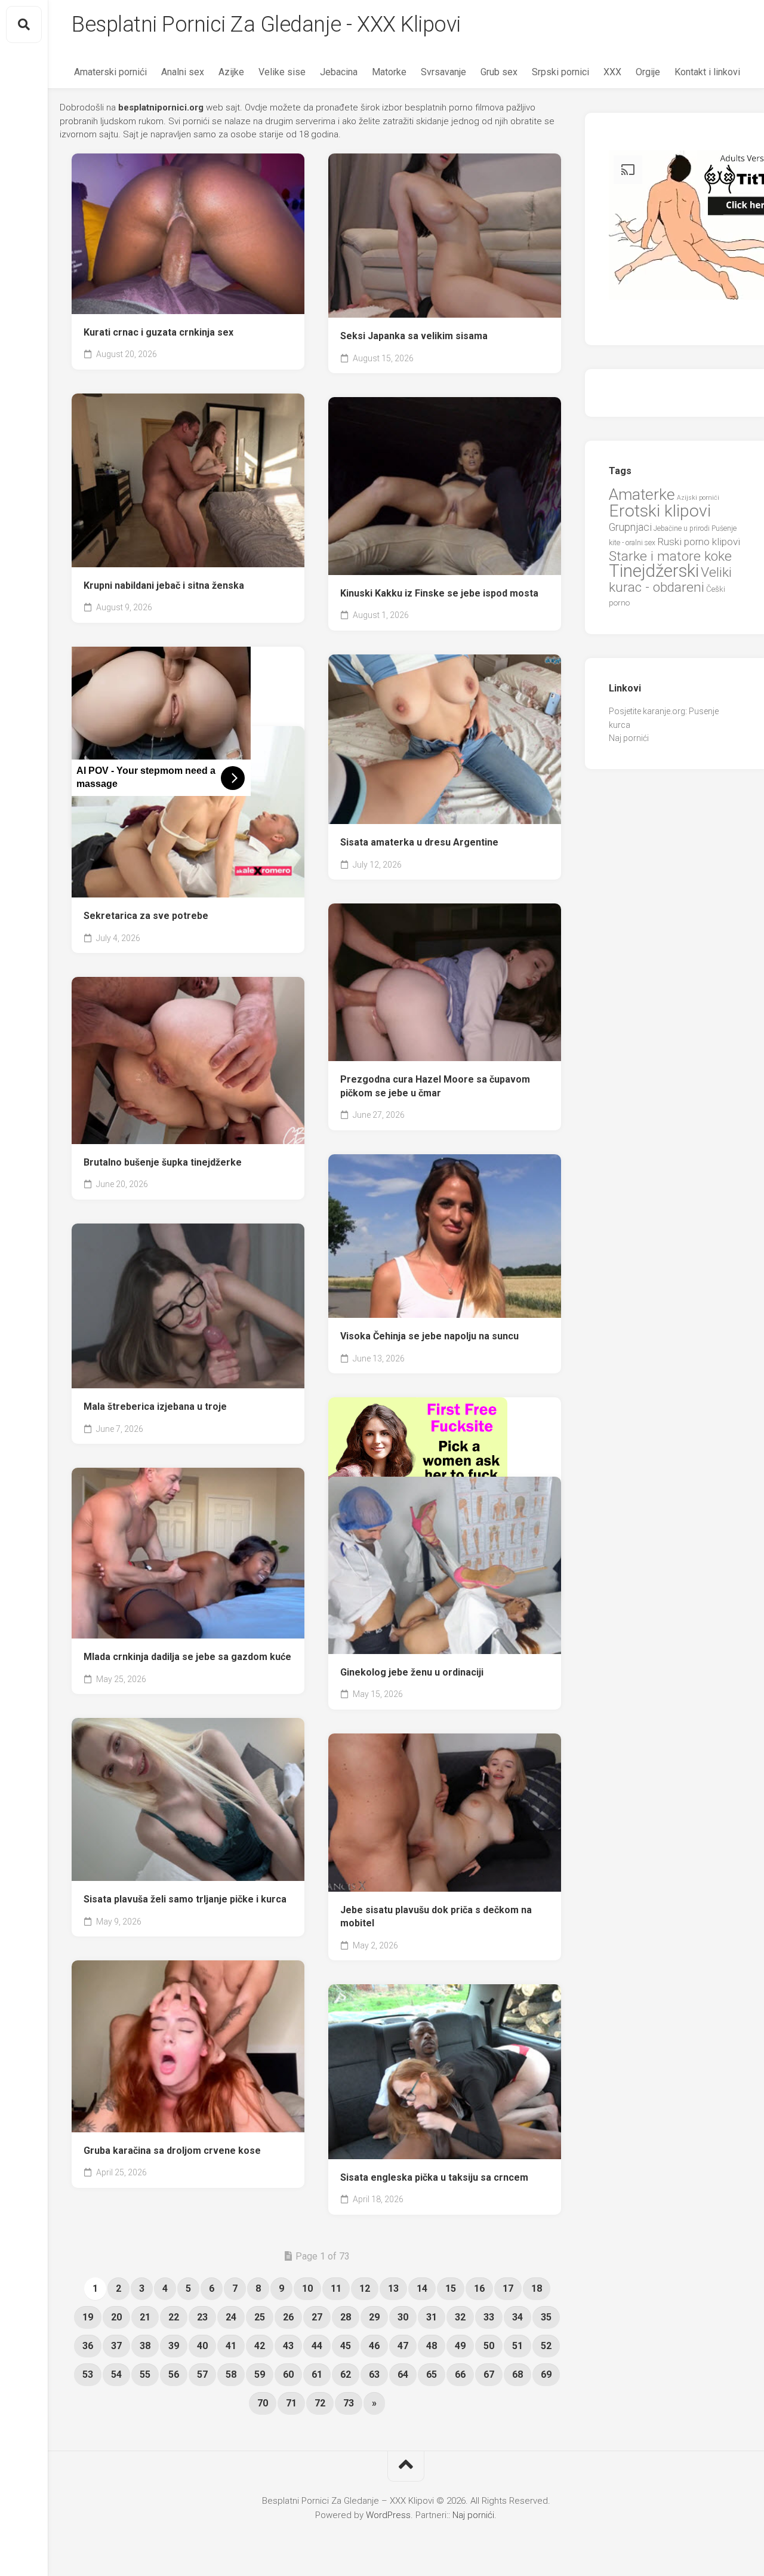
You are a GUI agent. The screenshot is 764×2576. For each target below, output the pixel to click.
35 (546, 2317)
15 (451, 2288)
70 (263, 2403)
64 (403, 2374)
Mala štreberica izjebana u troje (155, 1407)
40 (202, 2346)
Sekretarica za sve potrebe (146, 916)
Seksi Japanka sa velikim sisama (414, 336)
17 (508, 2288)
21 (145, 2317)
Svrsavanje (443, 72)
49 (460, 2346)
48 (432, 2346)
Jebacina (339, 72)
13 (393, 2288)
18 (537, 2288)
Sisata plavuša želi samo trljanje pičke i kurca (185, 1899)
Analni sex (183, 72)
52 (546, 2346)
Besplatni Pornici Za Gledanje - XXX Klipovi (266, 24)
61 (317, 2374)
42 (260, 2346)
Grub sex (499, 72)
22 (174, 2317)
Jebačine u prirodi (682, 528)
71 (291, 2403)
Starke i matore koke (670, 556)
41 (231, 2346)
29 (374, 2317)
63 (374, 2374)
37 (116, 2346)
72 (320, 2403)
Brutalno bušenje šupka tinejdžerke (163, 1162)
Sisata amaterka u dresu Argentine (419, 842)
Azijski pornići (698, 498)
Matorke (389, 72)
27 (317, 2317)
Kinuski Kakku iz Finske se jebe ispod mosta (439, 593)
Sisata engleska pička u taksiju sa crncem (434, 2177)
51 (517, 2346)
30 (403, 2317)
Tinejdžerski (654, 571)
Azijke (231, 72)
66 (460, 2374)
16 (479, 2288)
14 (422, 2288)
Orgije (648, 72)
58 (231, 2374)
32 (460, 2317)
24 (231, 2317)
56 (174, 2374)
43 (288, 2346)
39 (174, 2346)
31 (432, 2317)
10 (307, 2288)
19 (88, 2317)
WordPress (388, 2515)
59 (260, 2374)
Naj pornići (629, 738)
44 (317, 2346)
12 (365, 2288)
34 (517, 2317)
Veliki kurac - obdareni (670, 580)
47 (403, 2346)
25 (260, 2317)
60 (288, 2374)
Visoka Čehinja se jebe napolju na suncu (429, 1336)
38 (145, 2346)
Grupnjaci (630, 527)
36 (88, 2346)
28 (346, 2317)
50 (489, 2346)
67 (489, 2374)
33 (489, 2317)
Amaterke (642, 494)
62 (346, 2374)
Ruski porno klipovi (699, 542)
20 (116, 2317)
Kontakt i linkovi (707, 72)
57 (202, 2374)
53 (88, 2374)
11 (336, 2288)
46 (374, 2346)
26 (288, 2317)
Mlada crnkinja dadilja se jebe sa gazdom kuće (187, 1657)
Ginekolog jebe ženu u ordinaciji (412, 1672)
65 (432, 2374)
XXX (612, 72)
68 (517, 2374)
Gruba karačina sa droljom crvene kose (172, 2151)
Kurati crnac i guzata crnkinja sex (158, 332)
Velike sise (282, 72)
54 (116, 2374)
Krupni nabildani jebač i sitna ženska (164, 585)
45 (346, 2346)
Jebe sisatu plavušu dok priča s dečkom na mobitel (436, 1917)
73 (349, 2403)
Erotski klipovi (660, 511)
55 (145, 2374)
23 (202, 2317)
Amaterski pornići (110, 72)
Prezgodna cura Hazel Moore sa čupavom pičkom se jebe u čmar (435, 1086)
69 (546, 2374)
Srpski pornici (560, 72)
